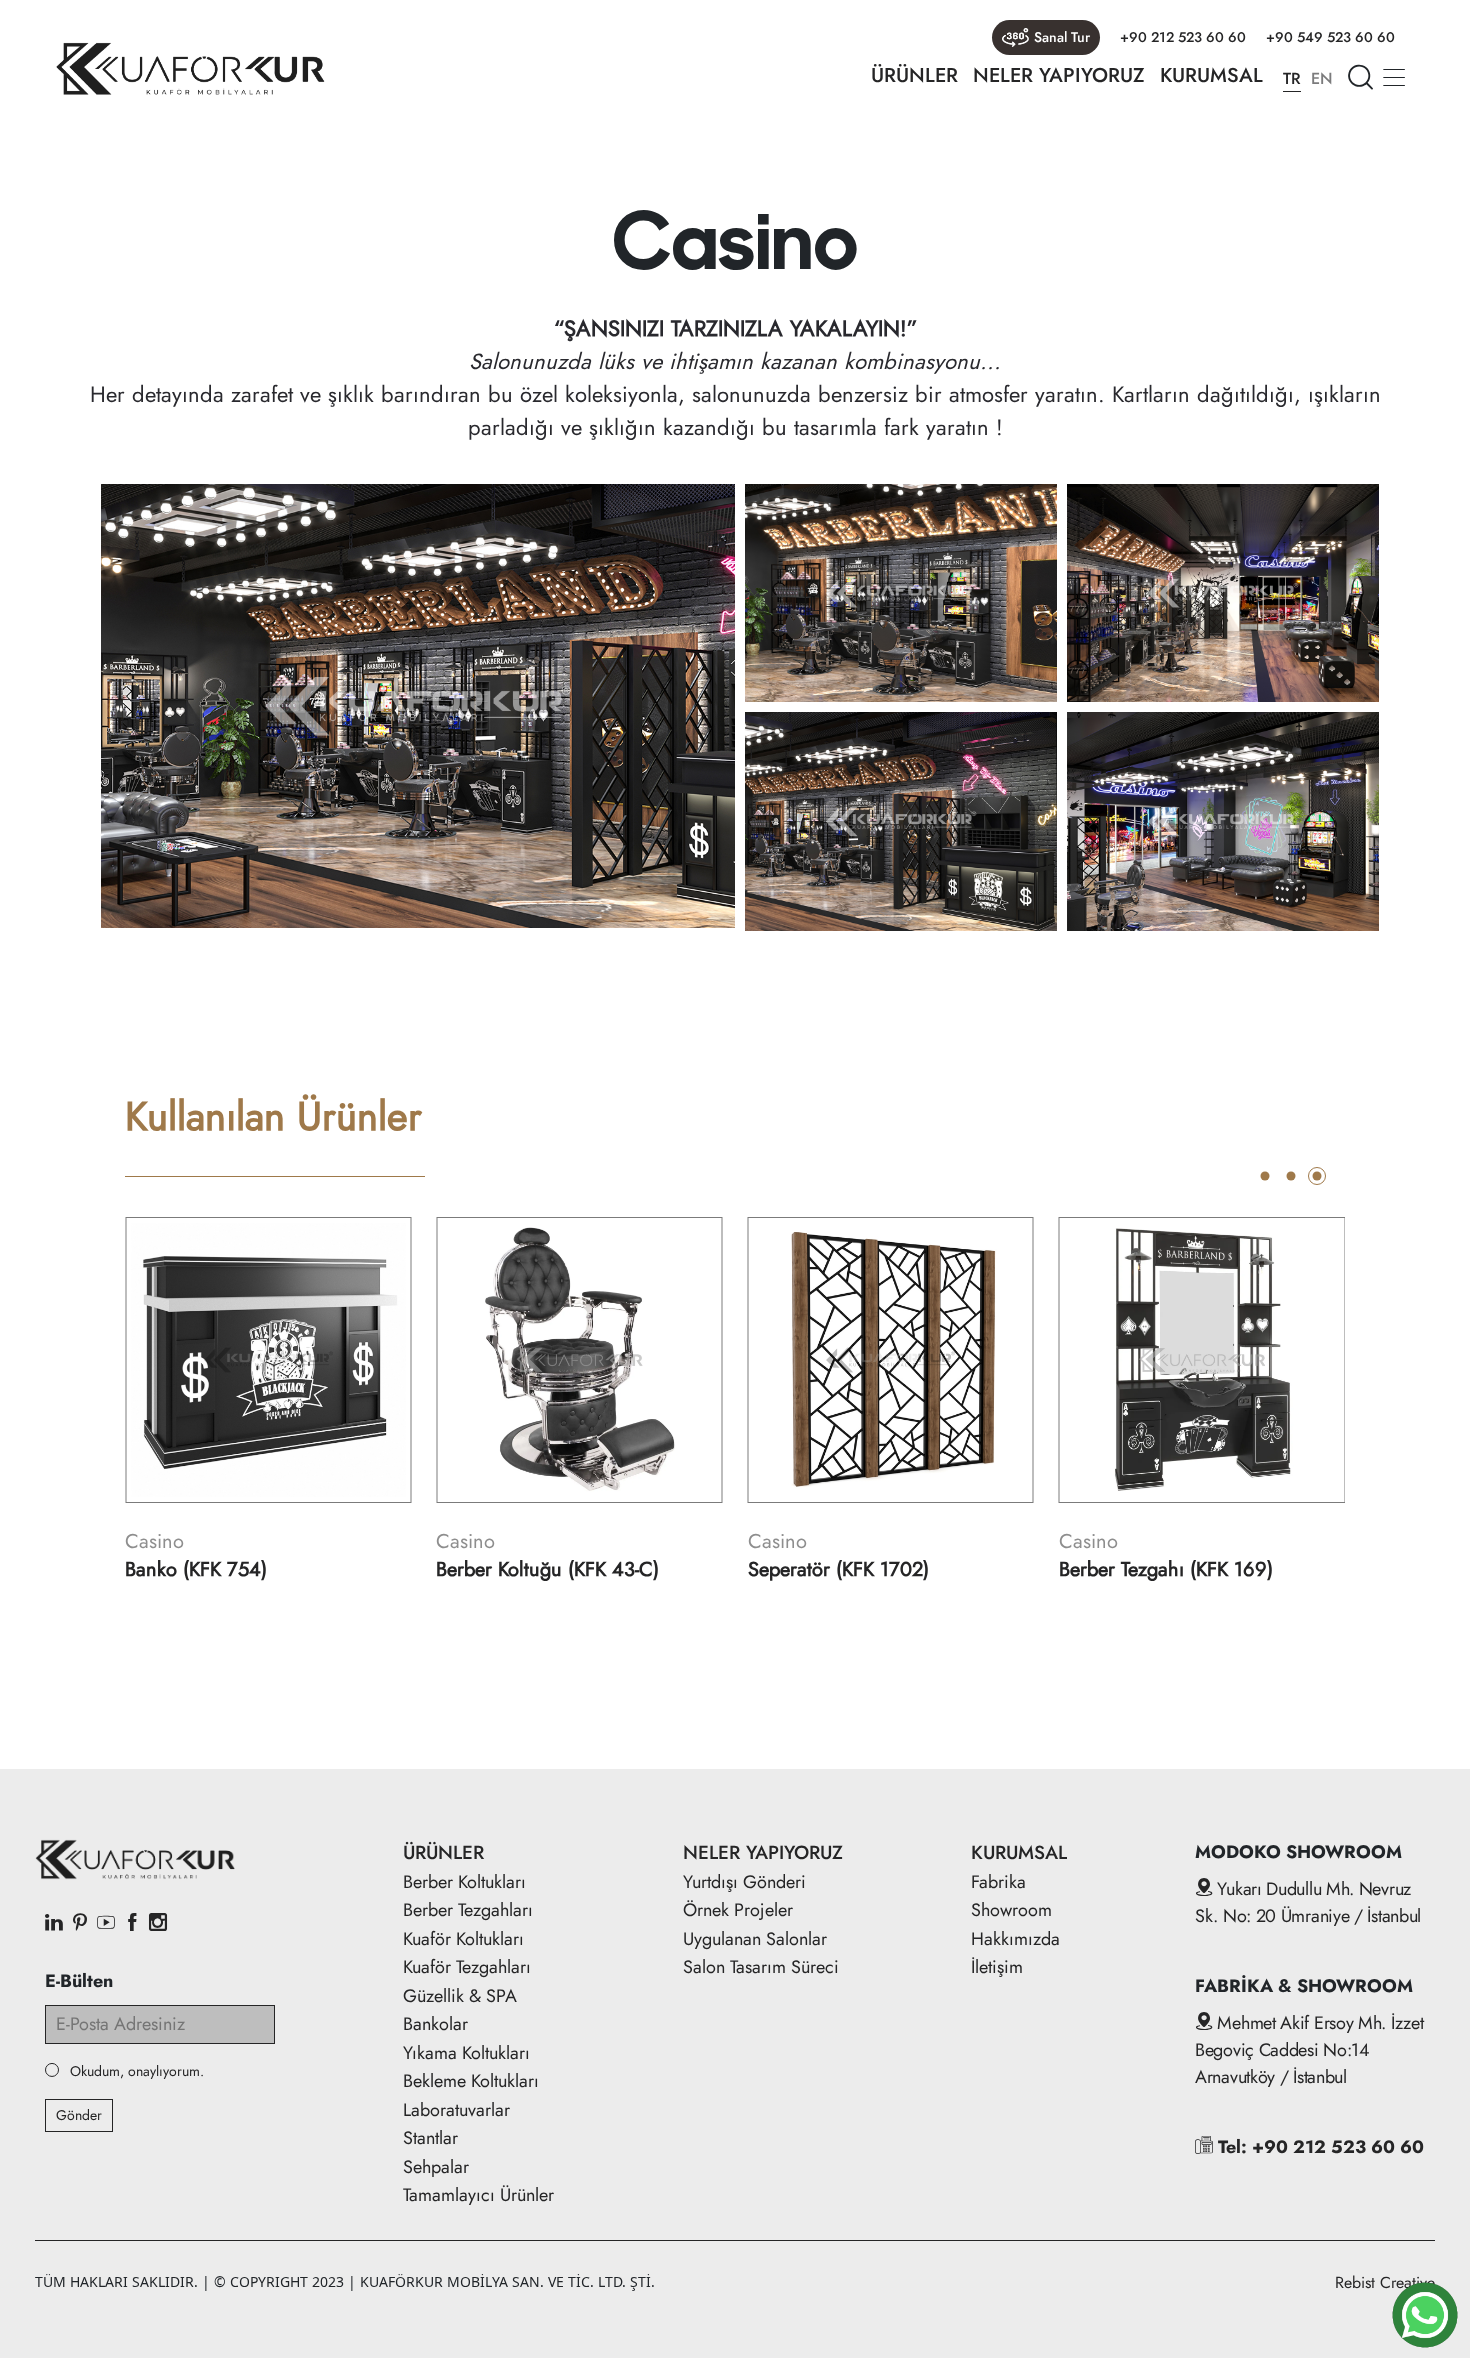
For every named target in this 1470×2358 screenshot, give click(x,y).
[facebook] (132, 1924)
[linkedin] (54, 1924)
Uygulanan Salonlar (755, 1939)
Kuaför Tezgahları (467, 1967)
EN (1322, 78)
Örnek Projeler (738, 1910)
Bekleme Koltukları (471, 2081)
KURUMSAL (1211, 75)
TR (1292, 78)
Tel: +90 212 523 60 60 (1318, 2147)
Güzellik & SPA (460, 1996)
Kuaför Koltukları (463, 1939)
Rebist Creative (1385, 2282)
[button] (1265, 1176)
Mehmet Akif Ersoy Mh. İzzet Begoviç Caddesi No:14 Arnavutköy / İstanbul (1309, 2050)
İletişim (997, 1967)
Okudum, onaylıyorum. (137, 2071)
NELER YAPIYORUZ (1059, 75)
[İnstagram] (158, 1924)
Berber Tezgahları (468, 1910)
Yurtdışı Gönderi (744, 1882)
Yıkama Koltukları (466, 2053)
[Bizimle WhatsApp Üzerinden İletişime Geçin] (1425, 2315)
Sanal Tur (1062, 37)
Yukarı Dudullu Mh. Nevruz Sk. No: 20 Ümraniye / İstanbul (1308, 1902)
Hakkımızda (1015, 1939)
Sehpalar (436, 2167)
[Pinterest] (80, 1924)
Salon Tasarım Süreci (761, 1967)
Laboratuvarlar (456, 2110)
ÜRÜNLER (914, 75)
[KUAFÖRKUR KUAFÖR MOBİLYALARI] (190, 69)
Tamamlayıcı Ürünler (478, 2195)
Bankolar (435, 2024)
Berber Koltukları (464, 1882)
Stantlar (430, 2138)
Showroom (1011, 1910)
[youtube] (106, 1924)
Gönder (79, 2115)
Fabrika (998, 1882)
